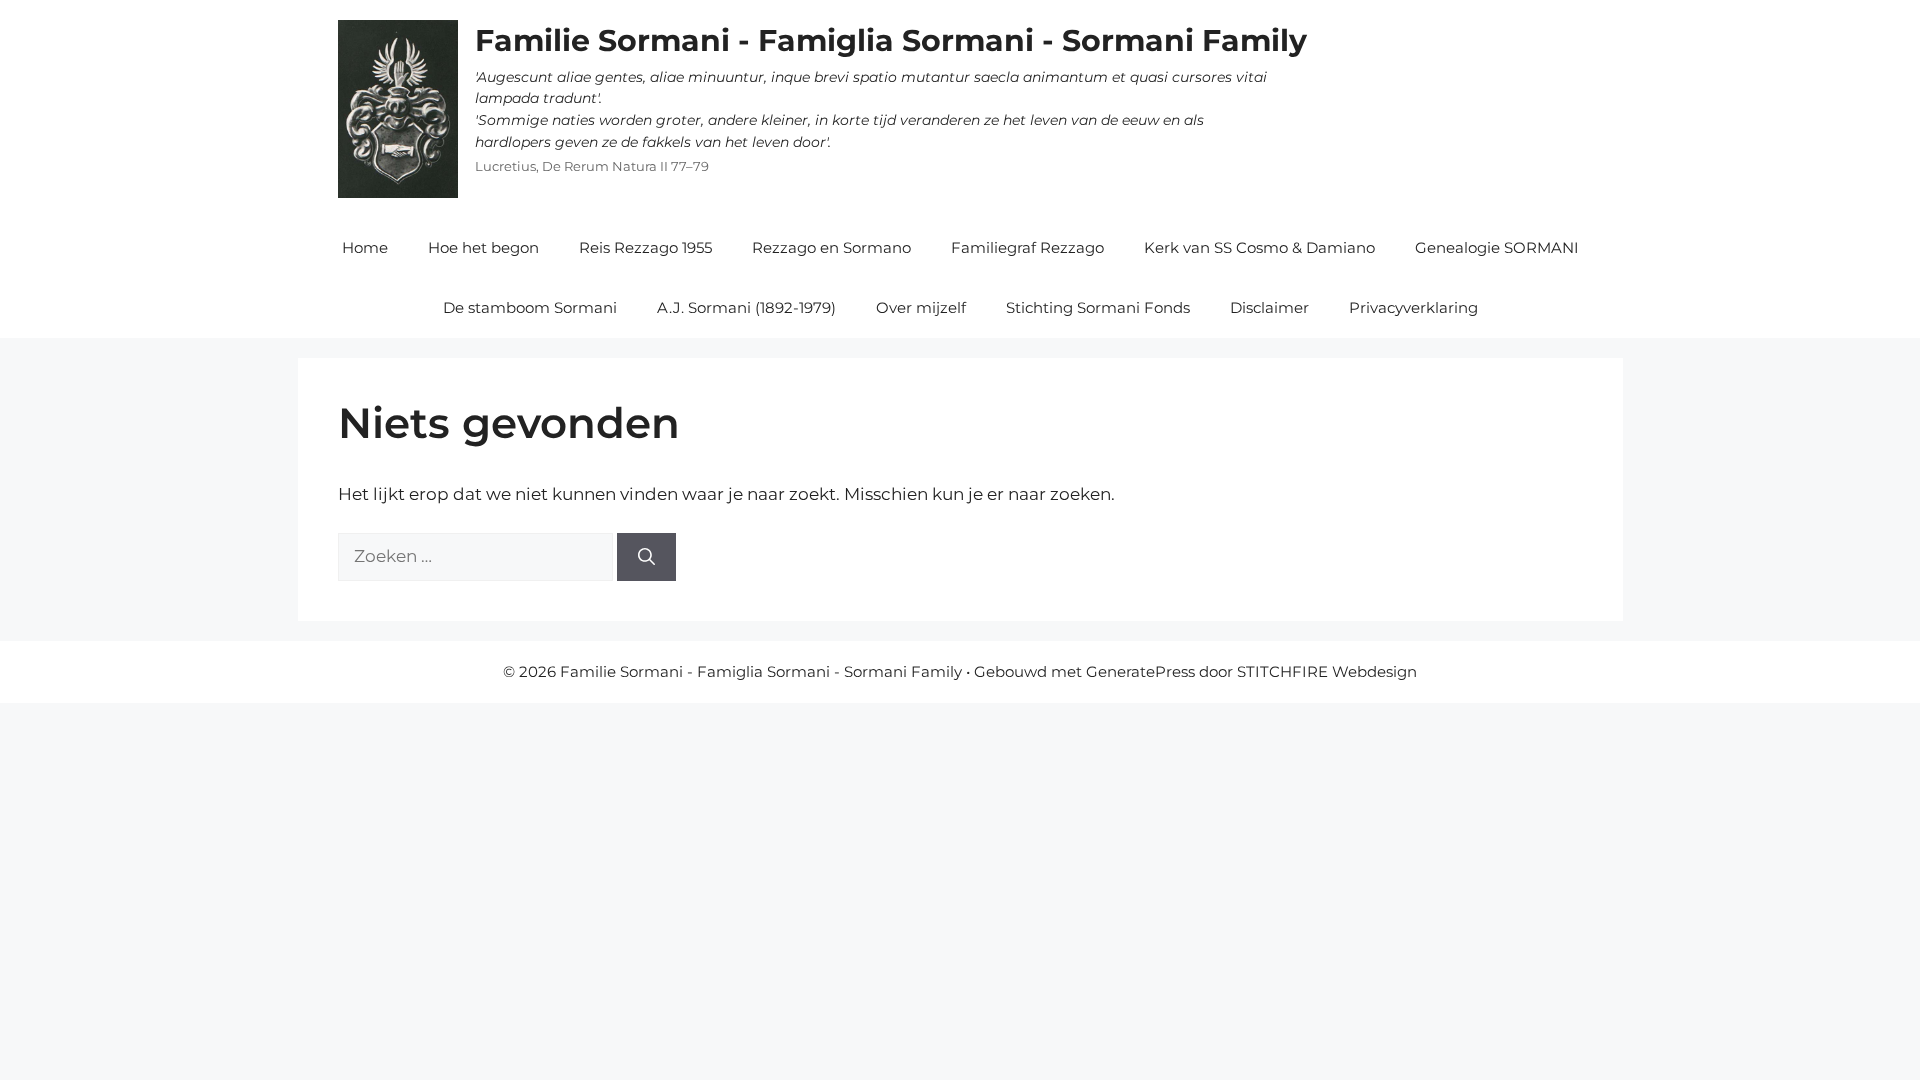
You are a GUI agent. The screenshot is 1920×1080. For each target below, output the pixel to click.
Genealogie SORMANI (1497, 247)
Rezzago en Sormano (831, 247)
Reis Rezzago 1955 (645, 247)
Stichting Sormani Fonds (1098, 307)
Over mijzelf (921, 307)
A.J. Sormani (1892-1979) (746, 307)
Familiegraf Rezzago (1027, 247)
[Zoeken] (646, 557)
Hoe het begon (483, 247)
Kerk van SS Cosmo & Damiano (1259, 247)
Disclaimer (1269, 307)
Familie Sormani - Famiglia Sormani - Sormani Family (891, 40)
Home (365, 247)
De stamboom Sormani (530, 307)
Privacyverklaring (1413, 307)
